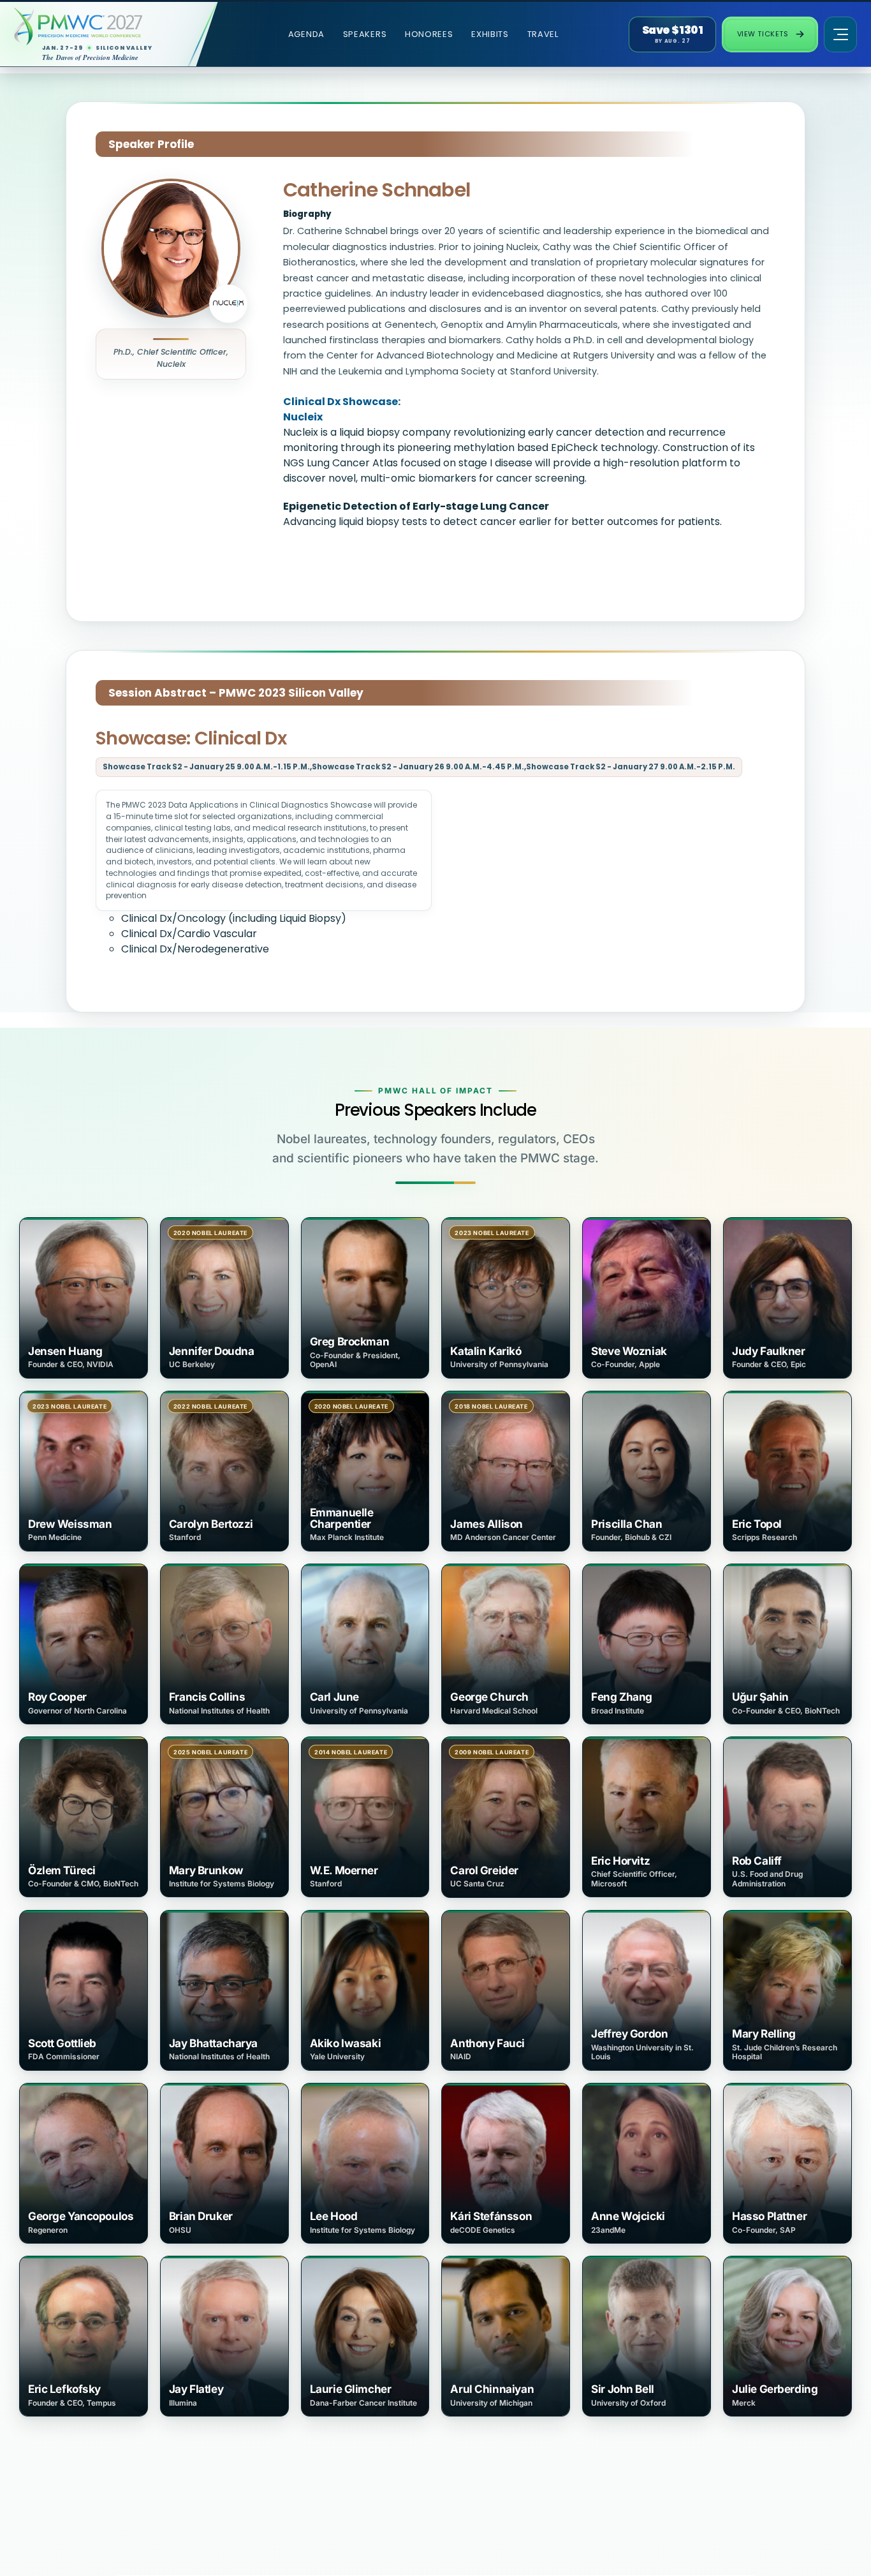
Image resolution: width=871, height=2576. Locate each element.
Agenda (306, 34)
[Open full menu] (840, 34)
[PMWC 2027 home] (99, 26)
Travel (543, 34)
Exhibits (490, 34)
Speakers (365, 34)
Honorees (429, 34)
